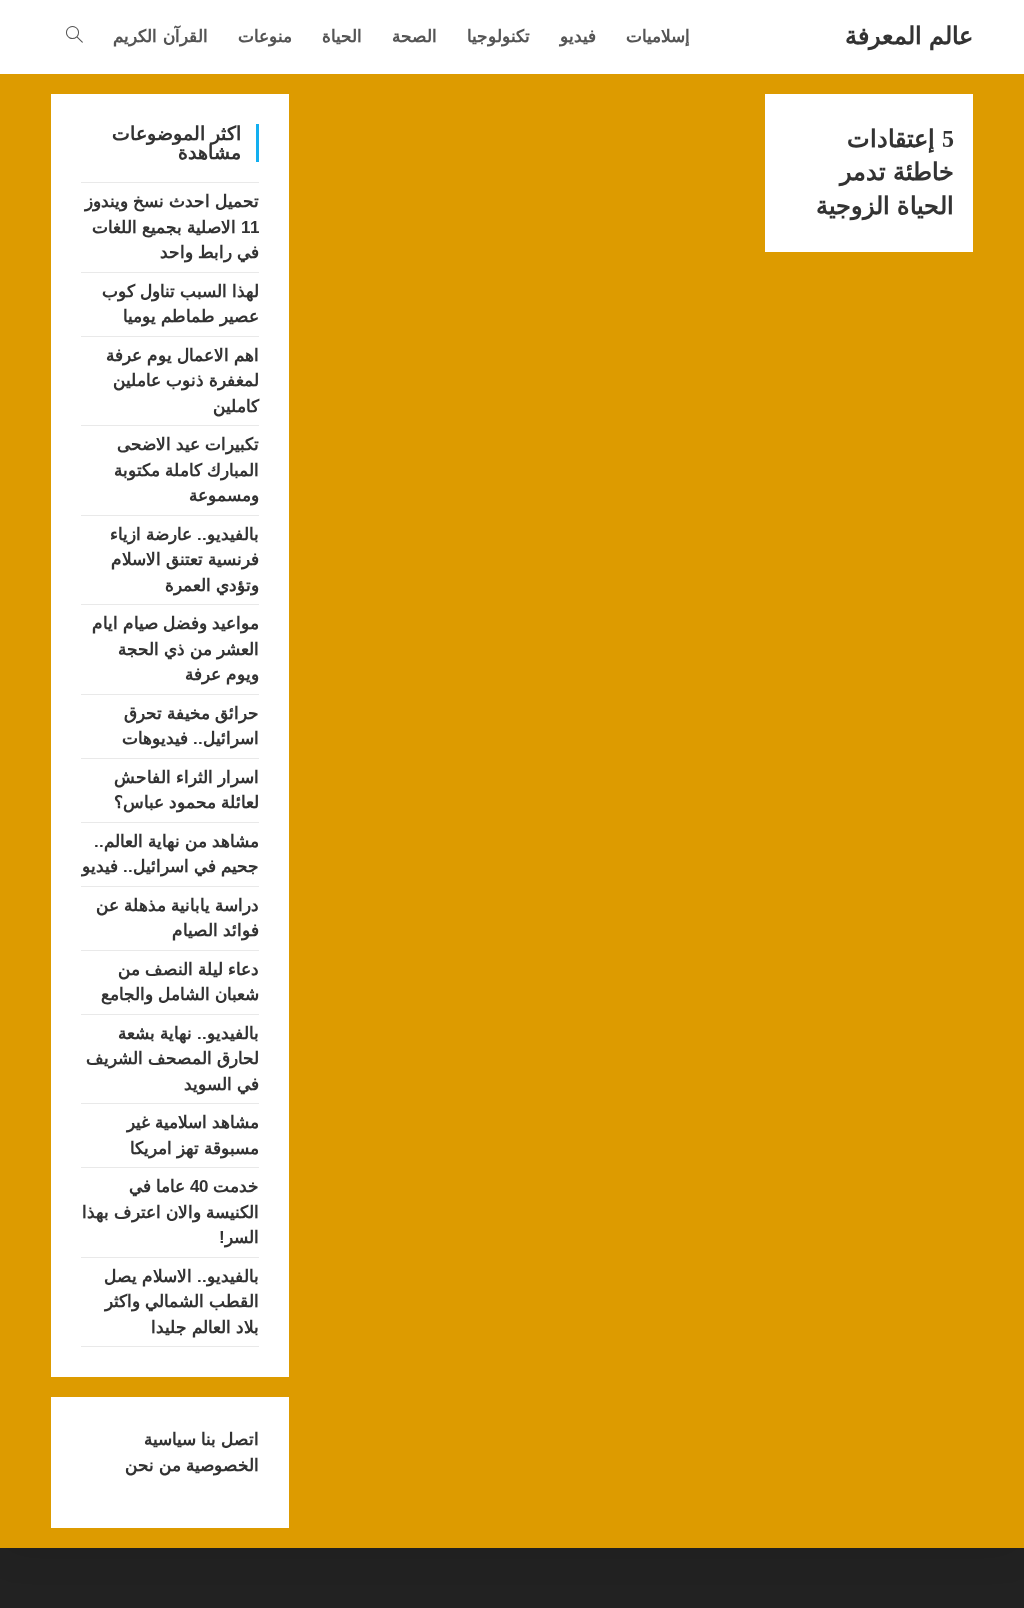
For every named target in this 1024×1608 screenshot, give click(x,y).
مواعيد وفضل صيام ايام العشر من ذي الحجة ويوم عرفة (175, 649)
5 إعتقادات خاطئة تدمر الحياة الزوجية (885, 172)
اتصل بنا (227, 1439)
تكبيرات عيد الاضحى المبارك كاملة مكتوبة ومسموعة (186, 470)
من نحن (153, 1465)
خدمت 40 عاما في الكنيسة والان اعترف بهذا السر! (170, 1212)
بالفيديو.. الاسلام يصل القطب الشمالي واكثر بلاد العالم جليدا (181, 1302)
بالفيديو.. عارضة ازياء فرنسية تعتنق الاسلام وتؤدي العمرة (184, 560)
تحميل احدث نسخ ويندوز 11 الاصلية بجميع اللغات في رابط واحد (172, 227)
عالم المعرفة (909, 35)
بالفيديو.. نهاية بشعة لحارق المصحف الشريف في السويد (172, 1059)
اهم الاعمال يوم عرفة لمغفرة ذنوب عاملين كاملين (182, 381)
